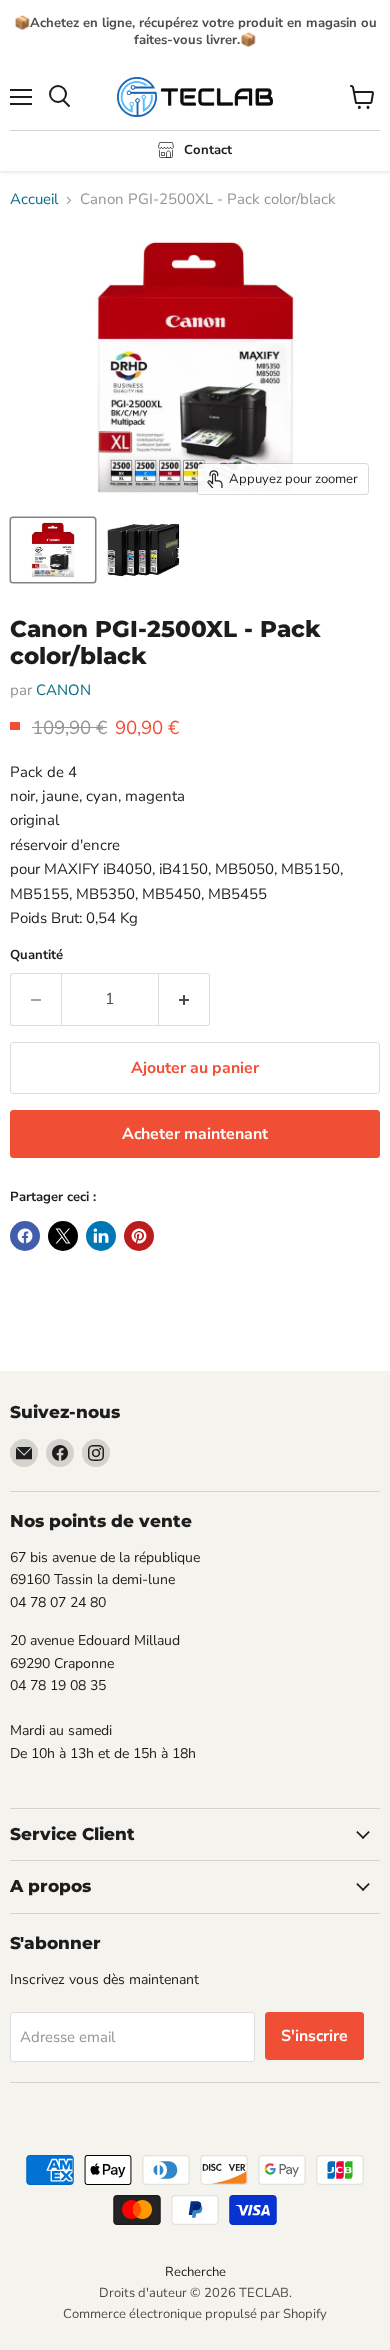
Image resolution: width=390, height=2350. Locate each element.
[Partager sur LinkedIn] (101, 1236)
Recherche (195, 2272)
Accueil (34, 199)
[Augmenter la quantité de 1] (184, 999)
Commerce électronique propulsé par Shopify (195, 2314)
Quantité (36, 955)
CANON (63, 690)
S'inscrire (314, 2036)
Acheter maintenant (195, 1134)
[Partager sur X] (63, 1236)
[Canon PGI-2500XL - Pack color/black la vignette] (53, 550)
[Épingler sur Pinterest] (139, 1236)
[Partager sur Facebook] (25, 1236)
